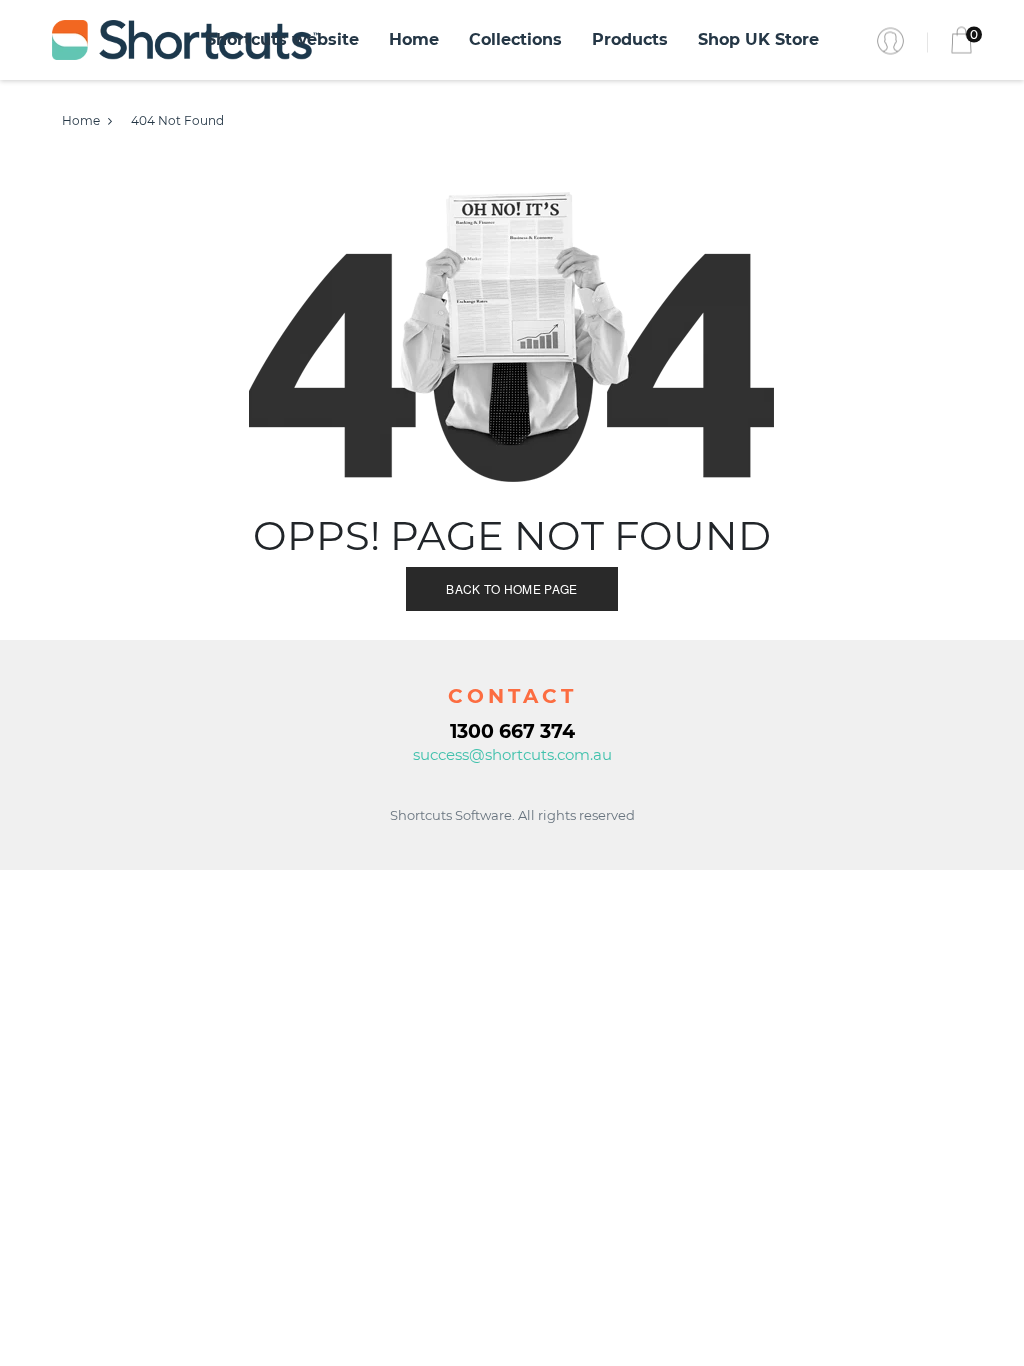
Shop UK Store (758, 39)
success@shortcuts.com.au (512, 754)
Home (414, 39)
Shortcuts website (282, 39)
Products (630, 39)
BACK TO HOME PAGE (511, 588)
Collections (515, 39)
